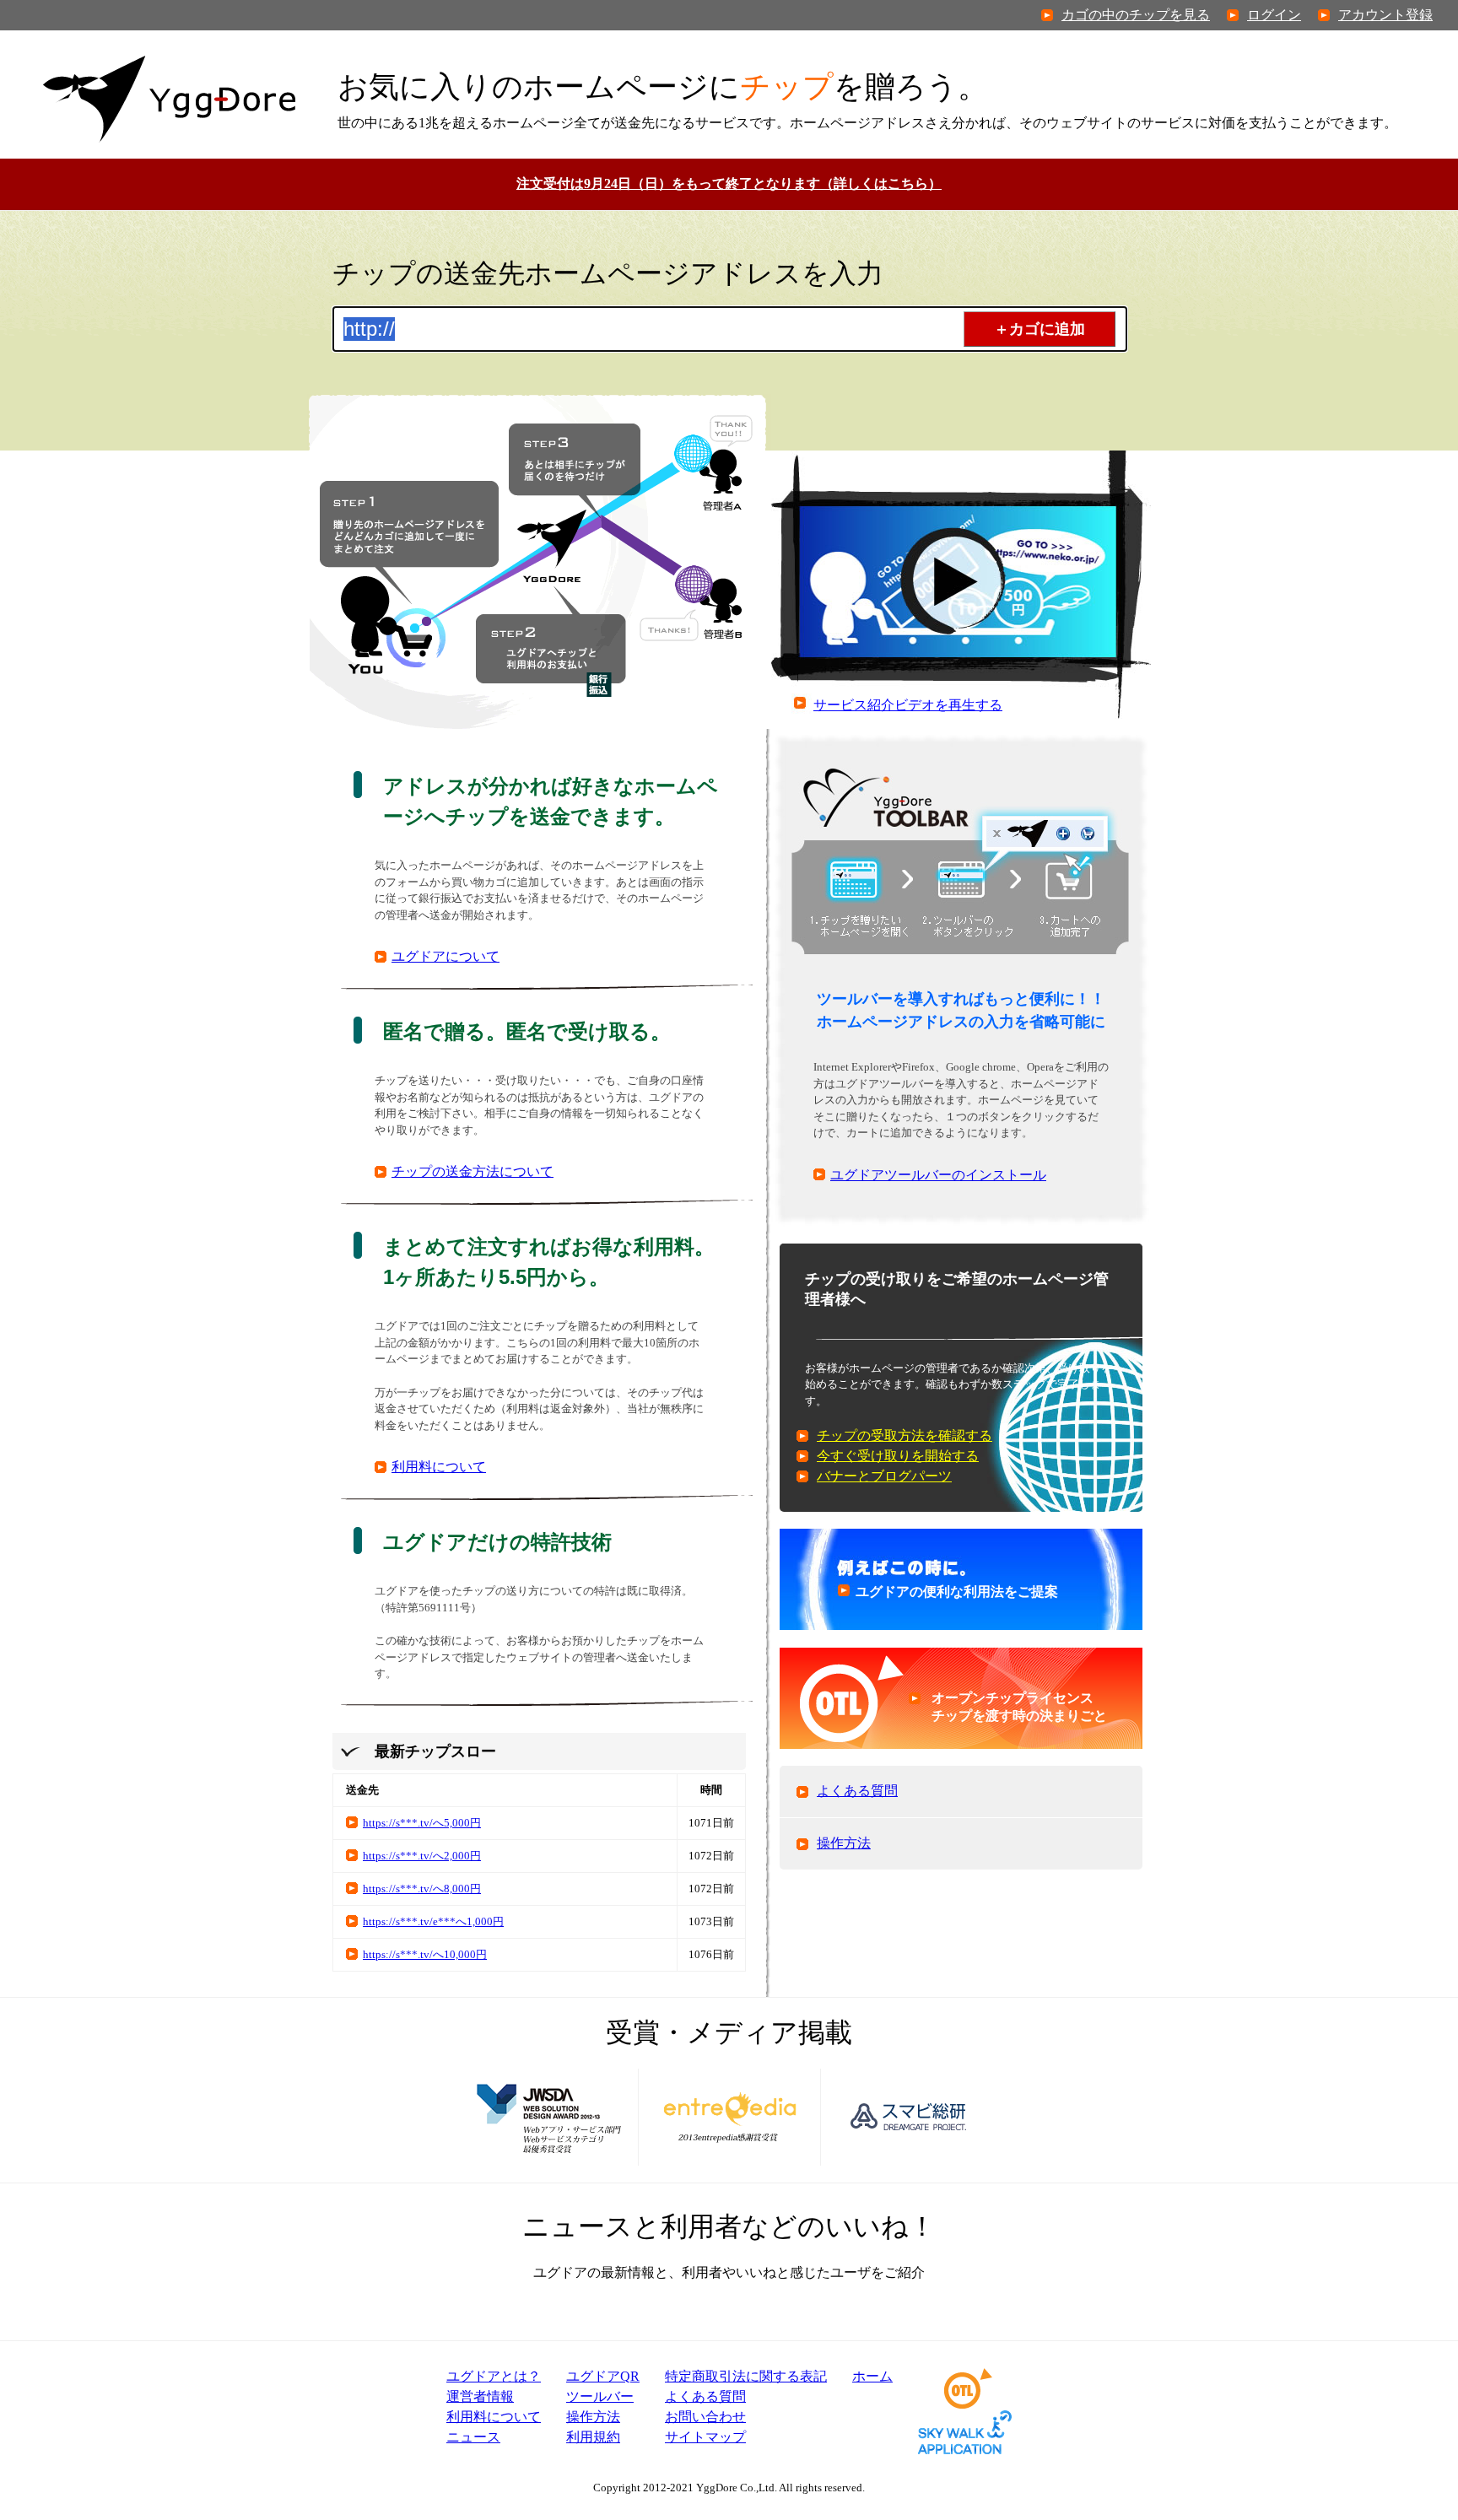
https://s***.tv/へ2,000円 (422, 1856)
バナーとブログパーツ (884, 1476)
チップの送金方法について (472, 1171)
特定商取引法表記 (746, 2376)
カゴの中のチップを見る (1136, 15)
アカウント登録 (1385, 15)
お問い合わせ (705, 2417)
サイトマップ (705, 2437)
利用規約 (593, 2437)
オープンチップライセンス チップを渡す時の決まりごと (1019, 1707)
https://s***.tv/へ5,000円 (422, 1823)
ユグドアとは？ (494, 2376)
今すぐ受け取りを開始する (898, 1456)
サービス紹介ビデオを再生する (908, 705)
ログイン (1274, 15)
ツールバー (600, 2396)
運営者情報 (480, 2396)
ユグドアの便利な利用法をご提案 (957, 1592)
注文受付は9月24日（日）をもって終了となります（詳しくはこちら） (729, 183)
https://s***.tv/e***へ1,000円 (433, 1921)
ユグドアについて (445, 956)
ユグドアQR (603, 2376)
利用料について (439, 1467)
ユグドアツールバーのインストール (938, 1175)
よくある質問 (857, 1791)
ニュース (473, 2437)
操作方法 (844, 1843)
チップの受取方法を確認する (904, 1435)
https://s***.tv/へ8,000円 (422, 1889)
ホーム (872, 2376)
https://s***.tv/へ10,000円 (425, 1954)
